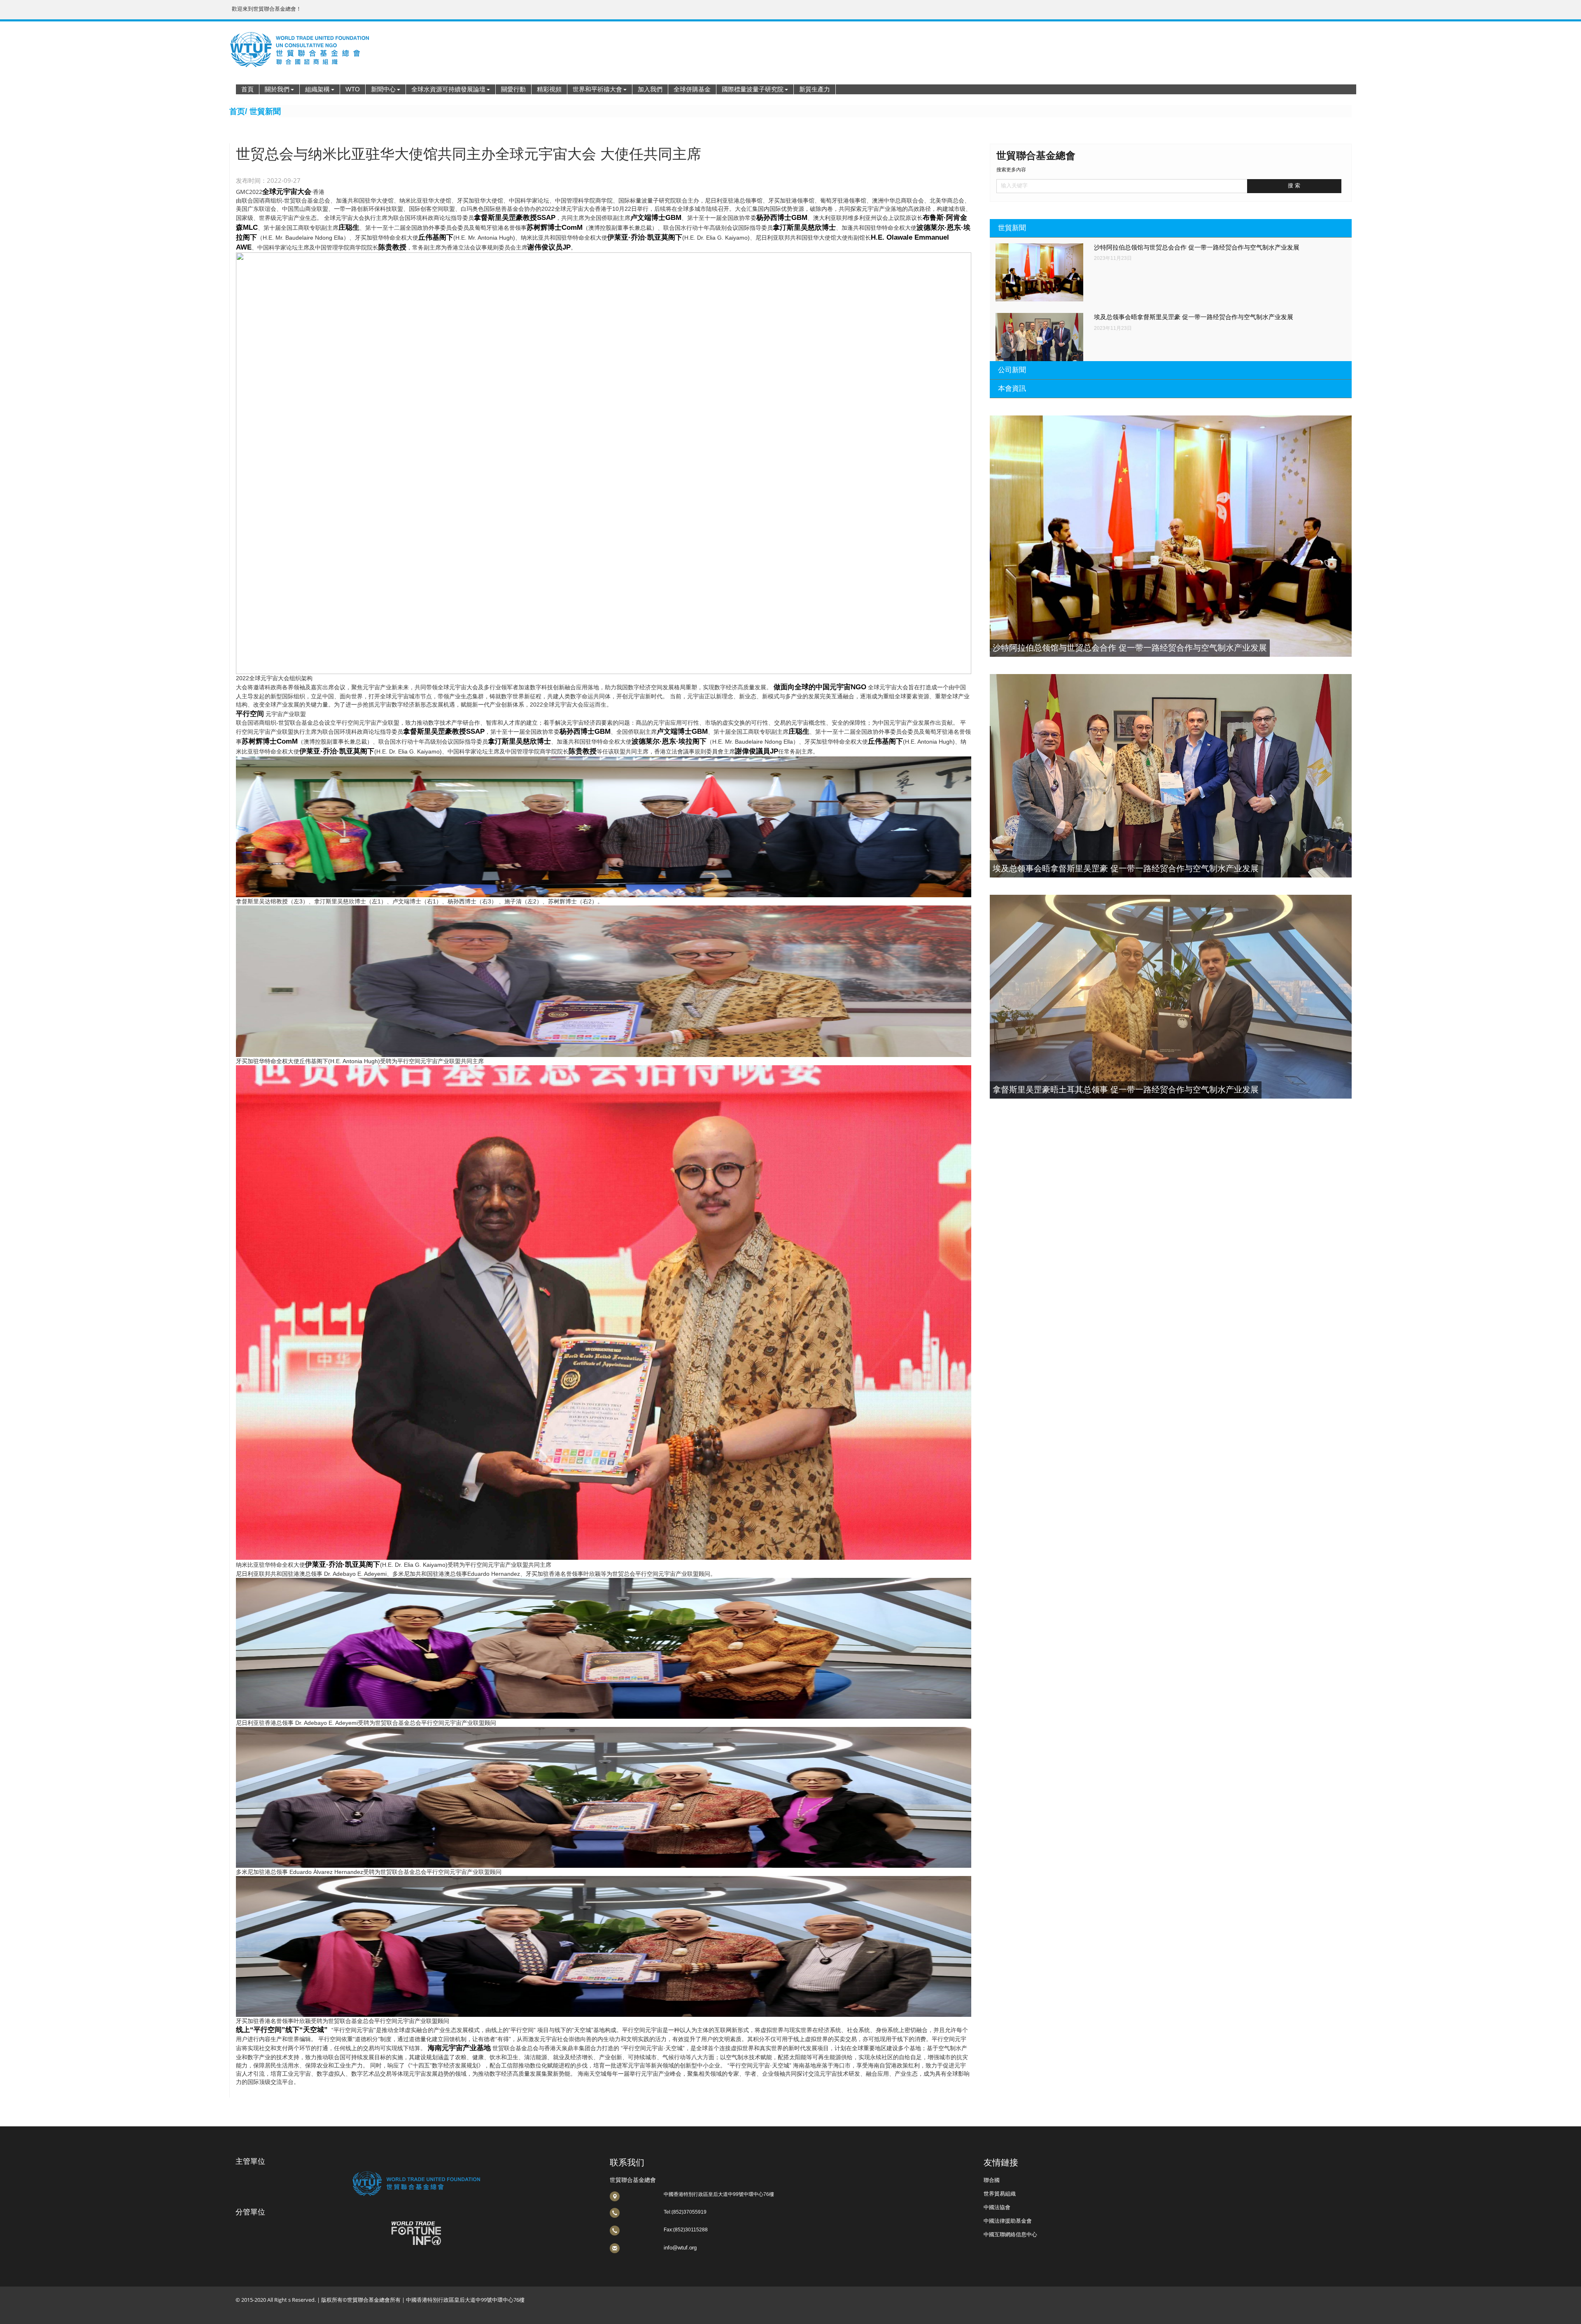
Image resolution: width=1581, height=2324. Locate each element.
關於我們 (277, 89)
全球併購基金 (692, 89)
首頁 (247, 89)
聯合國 (992, 2180)
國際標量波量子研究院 (753, 89)
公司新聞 (1012, 370)
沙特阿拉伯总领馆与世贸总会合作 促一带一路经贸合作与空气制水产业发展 (1197, 247)
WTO (353, 89)
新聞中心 (383, 89)
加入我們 (650, 89)
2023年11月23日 (1113, 258)
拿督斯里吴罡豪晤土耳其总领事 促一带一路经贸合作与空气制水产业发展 (1126, 1090)
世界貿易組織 (1000, 2194)
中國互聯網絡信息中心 (1010, 2234)
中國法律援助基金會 (1008, 2221)
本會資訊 (1012, 388)
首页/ (238, 111)
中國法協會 (997, 2207)
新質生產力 (815, 89)
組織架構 (317, 89)
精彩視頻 (549, 89)
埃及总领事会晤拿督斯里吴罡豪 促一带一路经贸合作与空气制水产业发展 (1194, 317)
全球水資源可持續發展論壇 (448, 89)
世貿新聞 (265, 111)
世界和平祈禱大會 (597, 89)
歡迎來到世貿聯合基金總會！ (267, 9)
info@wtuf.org (680, 2248)
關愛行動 (513, 89)
